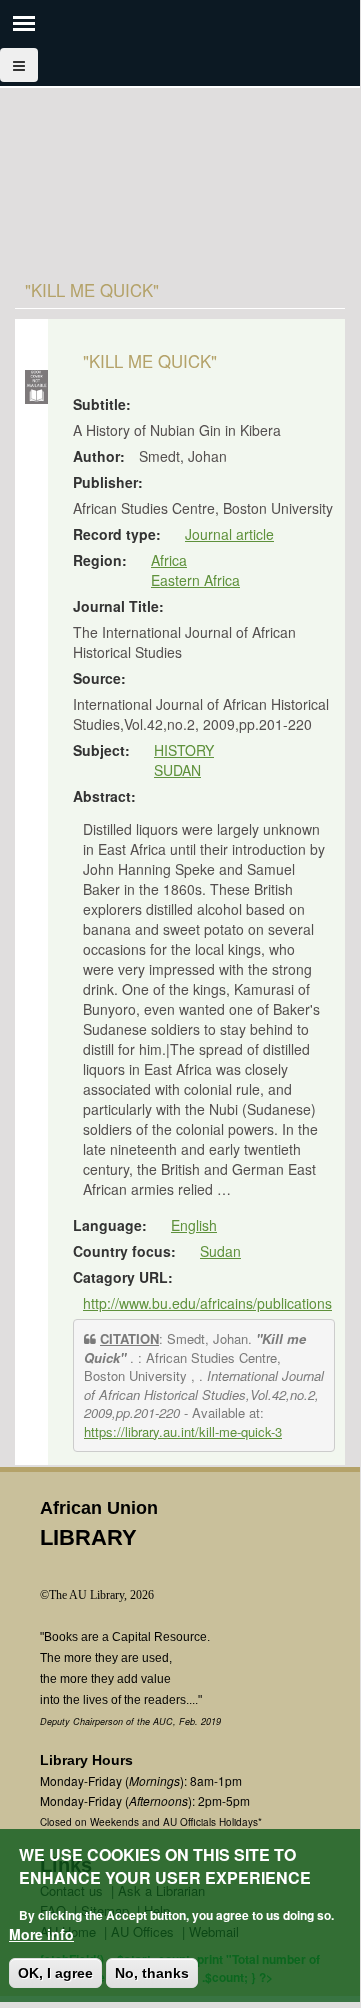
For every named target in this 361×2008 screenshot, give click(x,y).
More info (41, 1934)
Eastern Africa (195, 580)
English (194, 1225)
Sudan (220, 1251)
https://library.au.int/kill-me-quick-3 (183, 1431)
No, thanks (152, 1973)
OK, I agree (55, 1973)
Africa (169, 560)
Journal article (229, 534)
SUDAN (177, 770)
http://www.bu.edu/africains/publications (207, 1303)
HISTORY (184, 750)
